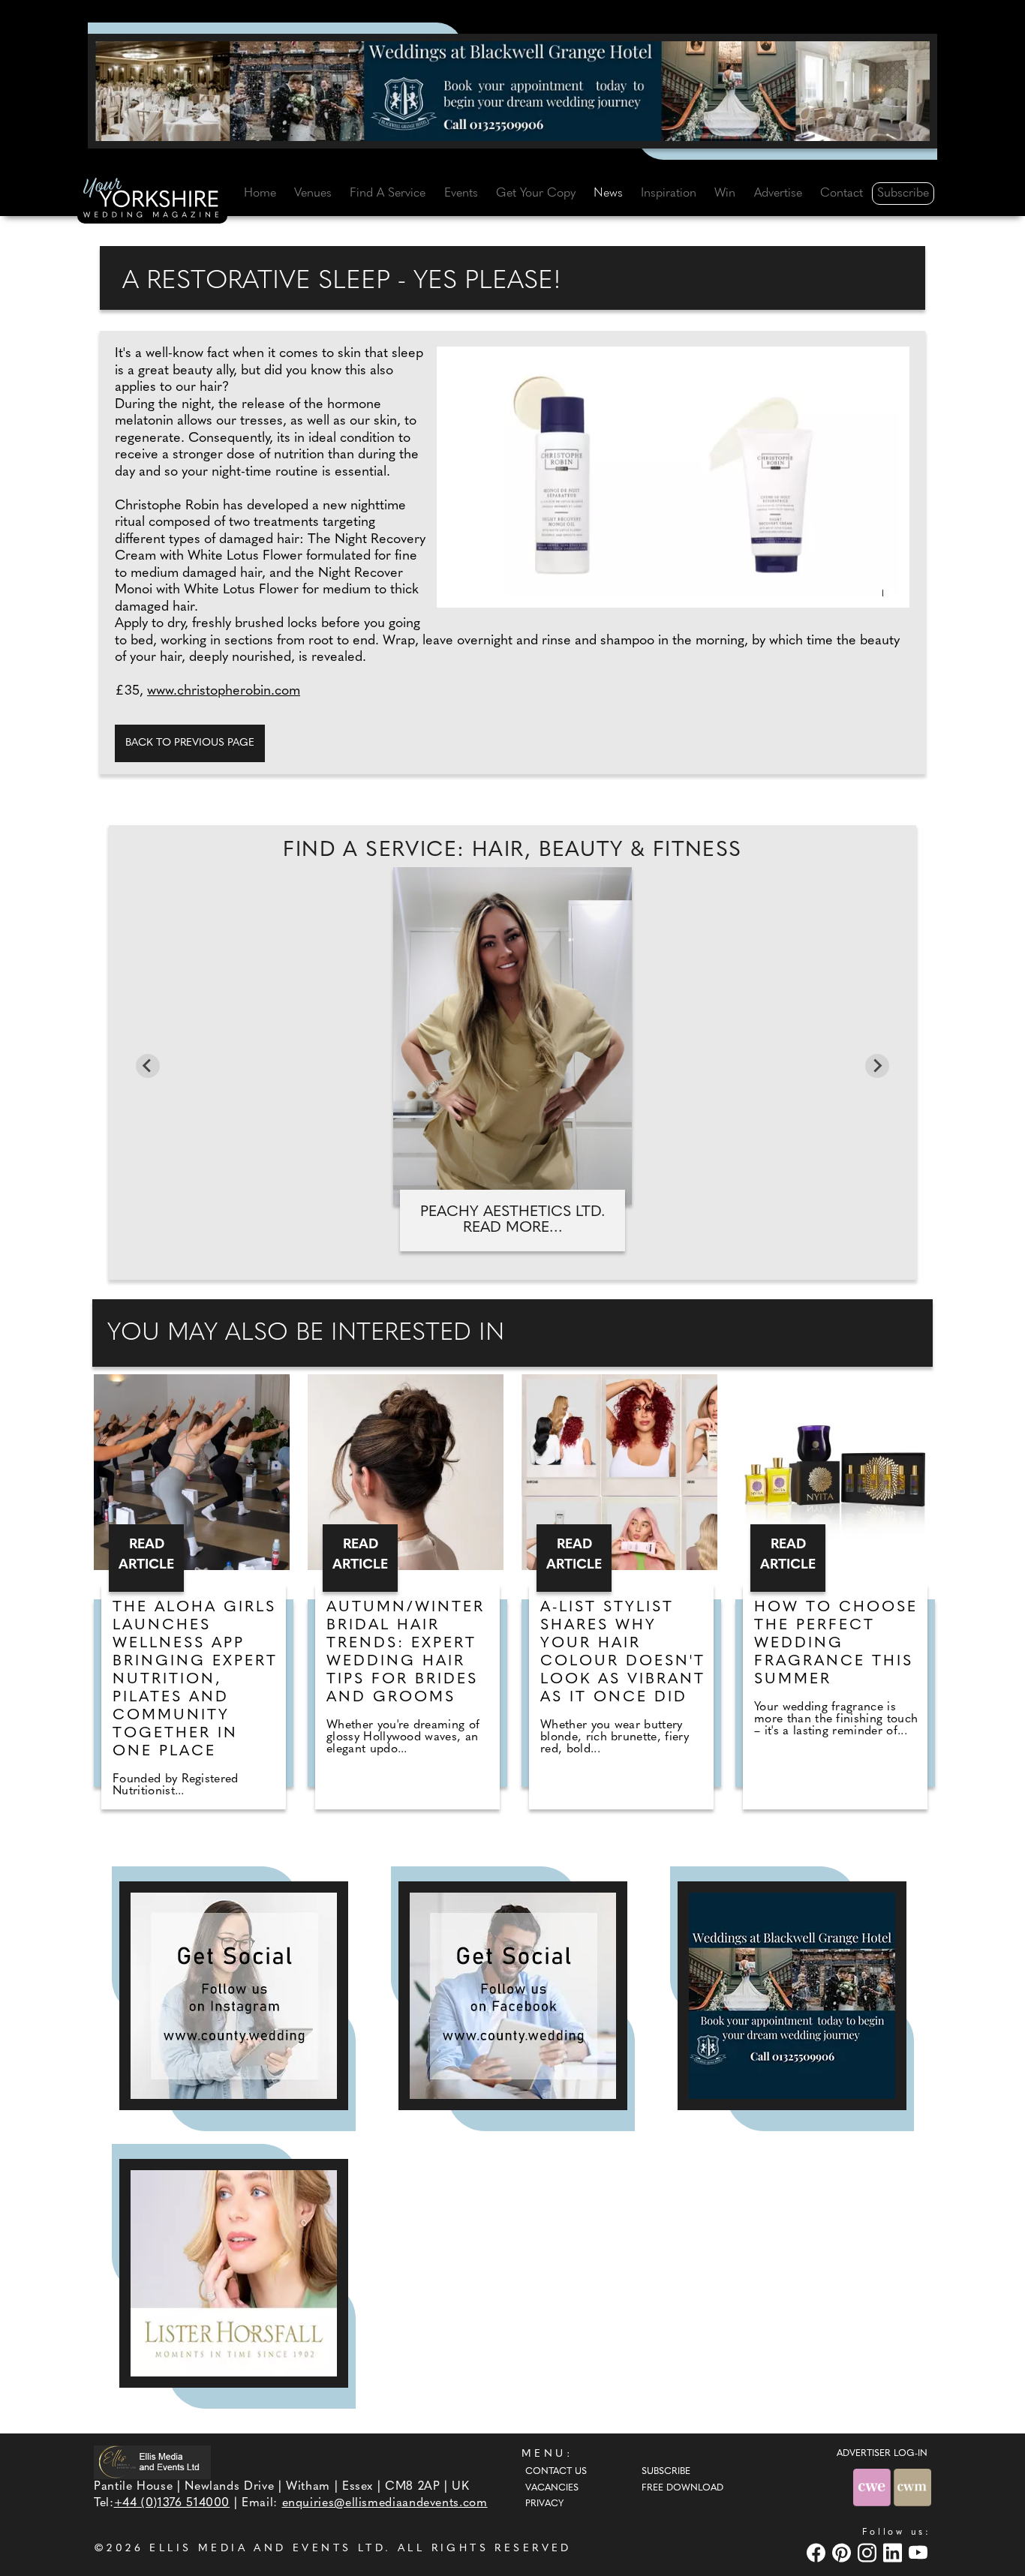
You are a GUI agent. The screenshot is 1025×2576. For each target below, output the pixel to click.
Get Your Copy (536, 194)
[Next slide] (877, 1066)
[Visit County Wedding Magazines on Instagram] (869, 2553)
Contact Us (556, 2472)
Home (260, 194)
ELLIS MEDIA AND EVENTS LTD (267, 2549)
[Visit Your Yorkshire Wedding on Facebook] (818, 2553)
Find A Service (388, 194)
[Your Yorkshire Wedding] (152, 200)
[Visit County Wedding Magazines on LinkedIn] (894, 2553)
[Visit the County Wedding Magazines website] (912, 2487)
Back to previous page (190, 743)
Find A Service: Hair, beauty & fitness (512, 851)
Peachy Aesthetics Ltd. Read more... (513, 1220)
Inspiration (669, 194)
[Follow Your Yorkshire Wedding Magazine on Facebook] (513, 1996)
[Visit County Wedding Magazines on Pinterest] (843, 2553)
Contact (842, 194)
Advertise (778, 194)
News (608, 194)
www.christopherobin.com (224, 692)
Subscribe (903, 194)
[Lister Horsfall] (234, 2273)
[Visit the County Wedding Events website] (873, 2487)
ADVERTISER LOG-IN (882, 2454)
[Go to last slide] (148, 1066)
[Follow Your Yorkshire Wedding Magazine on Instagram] (234, 1996)
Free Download (682, 2488)
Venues (313, 194)
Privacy (544, 2504)
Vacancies (552, 2488)
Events (461, 194)
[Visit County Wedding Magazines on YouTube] (920, 2553)
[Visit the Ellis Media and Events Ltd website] (152, 2462)
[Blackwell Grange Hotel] (512, 91)
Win (725, 194)
